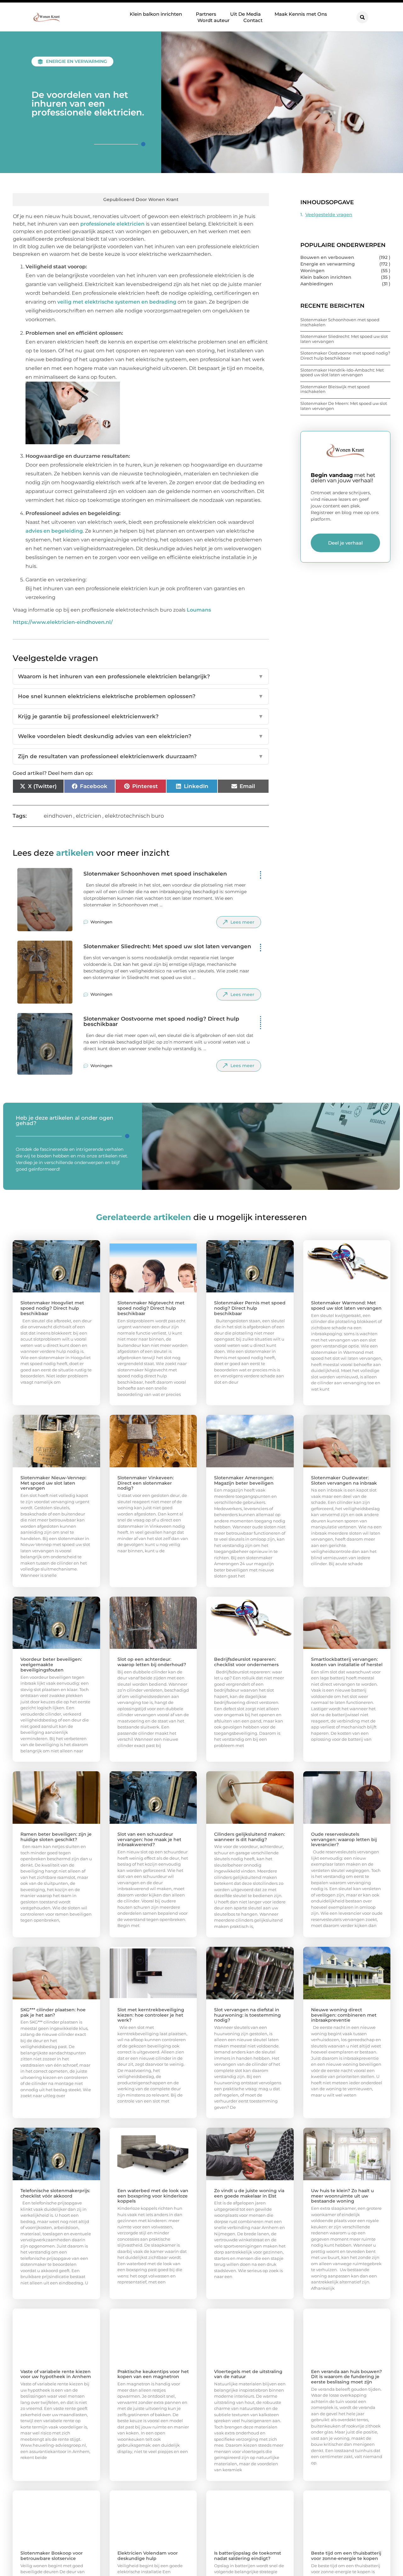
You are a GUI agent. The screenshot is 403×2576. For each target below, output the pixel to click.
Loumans (199, 610)
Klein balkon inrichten (156, 14)
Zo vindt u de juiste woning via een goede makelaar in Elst (249, 2193)
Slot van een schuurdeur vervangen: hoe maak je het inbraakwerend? (149, 1840)
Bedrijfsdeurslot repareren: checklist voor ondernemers (246, 1662)
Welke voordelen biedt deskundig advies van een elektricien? (141, 736)
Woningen (101, 922)
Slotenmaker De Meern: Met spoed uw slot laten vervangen (344, 406)
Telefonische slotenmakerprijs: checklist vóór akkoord (55, 2193)
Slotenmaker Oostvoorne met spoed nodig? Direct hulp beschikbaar (161, 1021)
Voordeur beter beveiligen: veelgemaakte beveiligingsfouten (51, 1665)
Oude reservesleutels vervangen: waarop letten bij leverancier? (344, 1840)
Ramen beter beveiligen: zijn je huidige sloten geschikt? (56, 1837)
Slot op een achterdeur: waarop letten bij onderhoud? (152, 1662)
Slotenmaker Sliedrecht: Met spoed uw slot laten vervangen (167, 946)
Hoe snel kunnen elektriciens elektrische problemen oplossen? (141, 696)
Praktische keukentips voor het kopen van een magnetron (153, 2374)
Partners (206, 14)
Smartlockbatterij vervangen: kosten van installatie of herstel (347, 1662)
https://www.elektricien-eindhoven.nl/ (63, 622)
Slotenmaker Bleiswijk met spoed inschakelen (335, 389)
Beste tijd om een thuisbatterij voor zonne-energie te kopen (346, 2556)
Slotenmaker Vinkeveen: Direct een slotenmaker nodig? (146, 1483)
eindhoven (58, 816)
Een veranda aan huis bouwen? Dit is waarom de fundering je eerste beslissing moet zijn (346, 2377)
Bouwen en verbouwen (327, 257)
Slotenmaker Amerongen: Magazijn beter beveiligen (244, 1480)
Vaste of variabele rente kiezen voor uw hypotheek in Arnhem (56, 2374)
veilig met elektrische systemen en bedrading (117, 302)
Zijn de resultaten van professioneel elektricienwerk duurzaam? (141, 756)
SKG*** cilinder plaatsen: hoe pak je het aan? (53, 2012)
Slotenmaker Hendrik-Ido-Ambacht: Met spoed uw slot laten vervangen (342, 372)
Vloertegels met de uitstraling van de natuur (248, 2374)
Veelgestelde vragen (329, 215)
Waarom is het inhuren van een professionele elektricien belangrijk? (141, 676)
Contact (253, 20)
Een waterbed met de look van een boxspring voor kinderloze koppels (153, 2196)
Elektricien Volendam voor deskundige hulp (148, 2556)
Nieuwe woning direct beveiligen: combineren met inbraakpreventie (344, 2015)
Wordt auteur (213, 20)
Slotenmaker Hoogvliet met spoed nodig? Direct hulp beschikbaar (52, 1308)
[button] (362, 17)
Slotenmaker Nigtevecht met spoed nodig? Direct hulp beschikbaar (151, 1308)
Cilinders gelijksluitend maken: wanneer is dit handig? (250, 1837)
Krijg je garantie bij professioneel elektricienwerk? (141, 716)
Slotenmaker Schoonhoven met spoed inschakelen (155, 874)
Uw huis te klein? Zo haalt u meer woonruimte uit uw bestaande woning (342, 2196)
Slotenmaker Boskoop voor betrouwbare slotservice (52, 2556)
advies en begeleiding (54, 531)
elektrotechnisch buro (134, 816)
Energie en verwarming (77, 61)
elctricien (88, 816)
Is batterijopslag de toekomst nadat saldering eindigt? (248, 2556)
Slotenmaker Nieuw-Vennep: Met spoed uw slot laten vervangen (53, 1483)
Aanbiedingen (317, 284)
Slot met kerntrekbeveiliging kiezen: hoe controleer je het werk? (151, 2015)
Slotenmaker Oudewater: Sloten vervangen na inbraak (344, 1480)
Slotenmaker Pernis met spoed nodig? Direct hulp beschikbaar (250, 1308)
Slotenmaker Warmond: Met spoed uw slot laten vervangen (346, 1305)
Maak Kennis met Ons (301, 14)
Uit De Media (245, 14)
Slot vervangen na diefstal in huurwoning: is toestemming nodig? (247, 2015)
